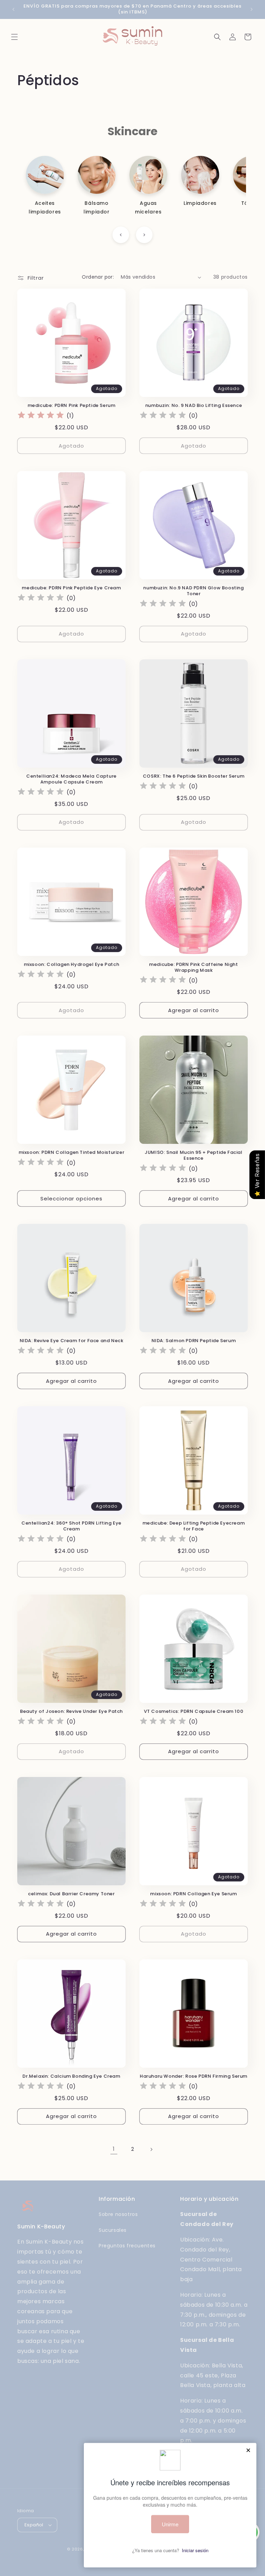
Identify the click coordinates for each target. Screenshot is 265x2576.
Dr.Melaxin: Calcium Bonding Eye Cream (71, 2076)
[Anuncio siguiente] (252, 9)
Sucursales (113, 2230)
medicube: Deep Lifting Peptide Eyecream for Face (194, 1526)
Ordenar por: (98, 277)
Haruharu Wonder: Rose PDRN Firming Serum (194, 2076)
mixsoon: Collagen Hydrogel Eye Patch (72, 965)
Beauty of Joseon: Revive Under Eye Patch (71, 1712)
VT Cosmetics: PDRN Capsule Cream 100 (194, 1712)
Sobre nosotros (118, 2214)
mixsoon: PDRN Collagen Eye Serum (193, 1894)
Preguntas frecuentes (127, 2246)
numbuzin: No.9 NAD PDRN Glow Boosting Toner (193, 591)
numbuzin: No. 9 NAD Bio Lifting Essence (194, 406)
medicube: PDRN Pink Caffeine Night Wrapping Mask (193, 968)
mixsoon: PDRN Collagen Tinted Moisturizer (72, 1153)
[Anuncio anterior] (13, 9)
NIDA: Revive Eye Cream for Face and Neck (72, 1341)
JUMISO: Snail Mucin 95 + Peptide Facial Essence (193, 1156)
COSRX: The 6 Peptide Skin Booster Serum (194, 776)
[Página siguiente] (151, 2149)
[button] (14, 37)
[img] (41, 416)
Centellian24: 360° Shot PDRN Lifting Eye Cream (71, 1526)
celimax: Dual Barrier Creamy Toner (71, 1894)
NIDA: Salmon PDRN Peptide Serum (194, 1341)
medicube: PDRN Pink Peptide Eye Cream (71, 588)
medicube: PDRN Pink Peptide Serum (72, 406)
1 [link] (114, 2149)
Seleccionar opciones (71, 1199)
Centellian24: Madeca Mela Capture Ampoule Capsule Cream (71, 779)
